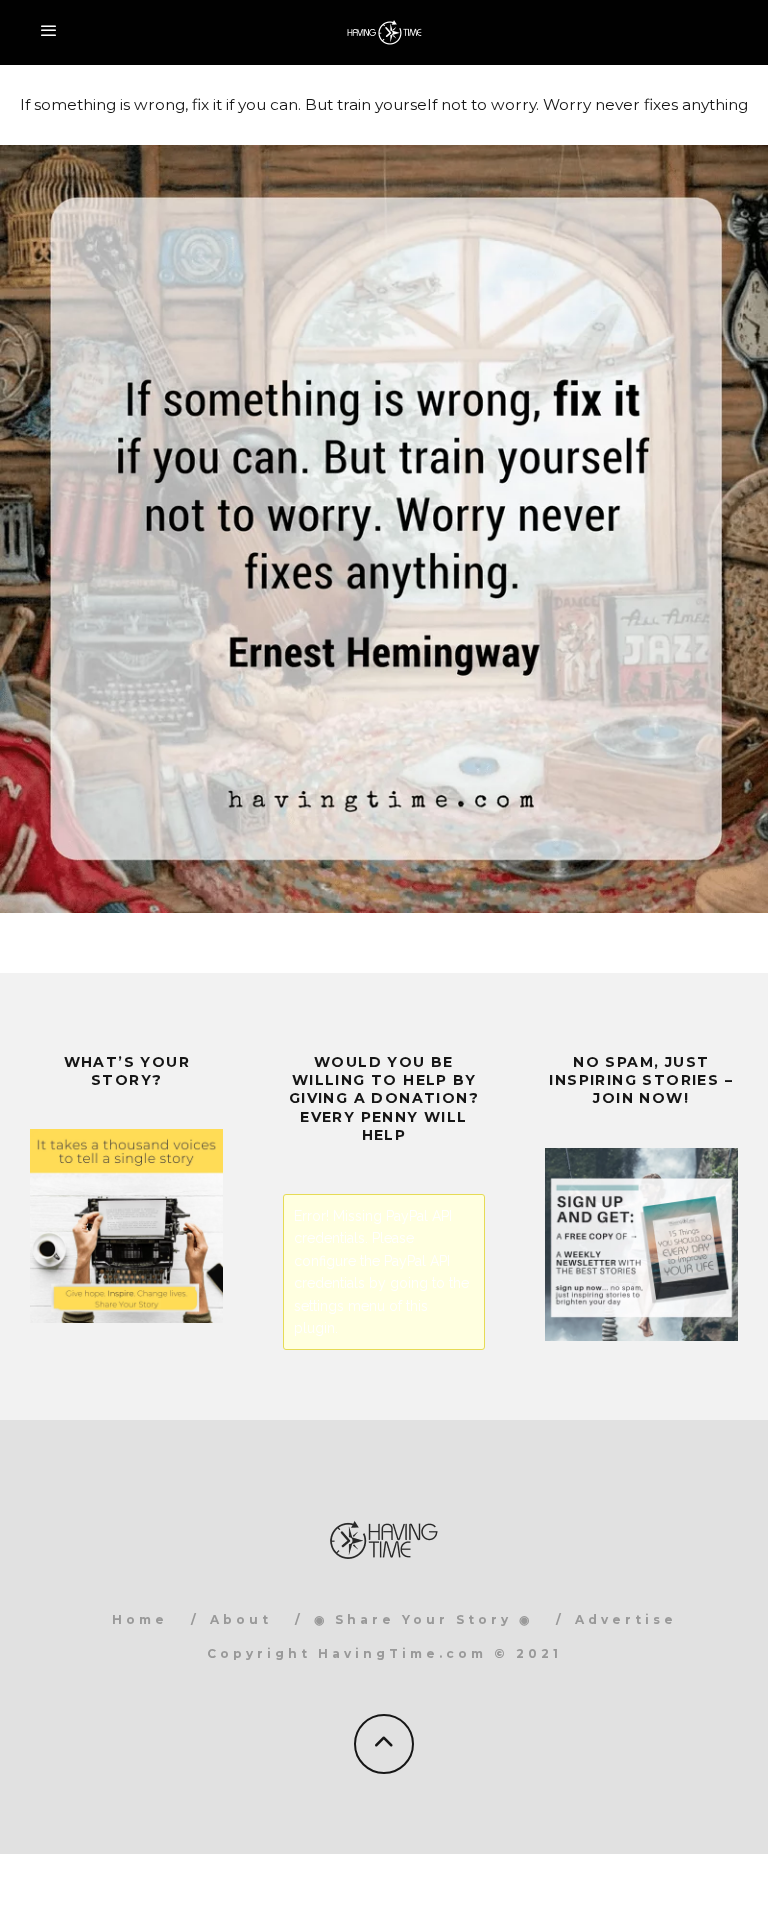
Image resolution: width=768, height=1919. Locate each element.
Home (140, 1619)
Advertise (626, 1619)
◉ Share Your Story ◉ (423, 1619)
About (241, 1619)
